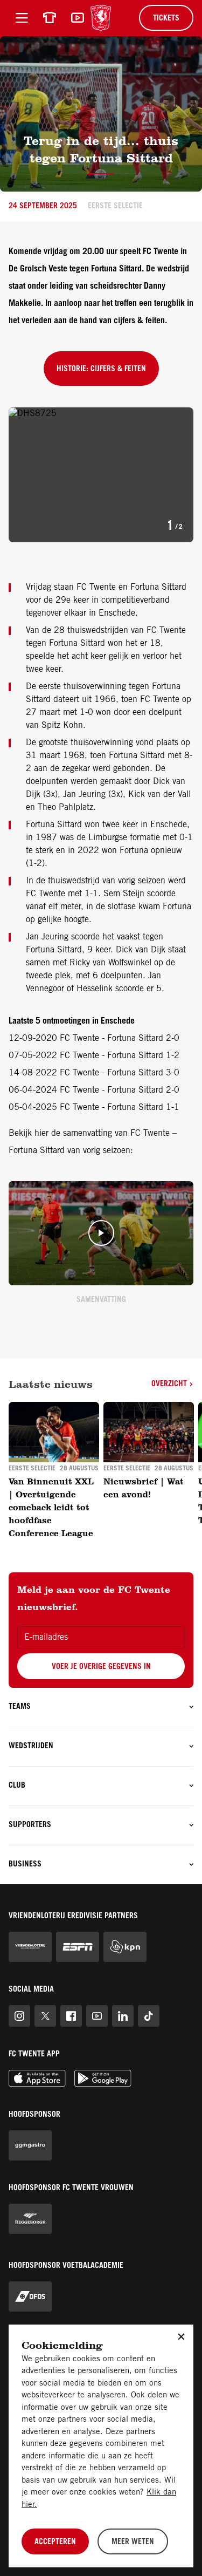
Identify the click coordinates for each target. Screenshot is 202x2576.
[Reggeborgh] (30, 2219)
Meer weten (133, 2543)
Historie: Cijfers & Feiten (101, 370)
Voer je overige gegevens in (101, 1667)
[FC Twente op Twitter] (45, 2016)
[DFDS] (30, 2296)
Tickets (166, 19)
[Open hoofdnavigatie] (22, 18)
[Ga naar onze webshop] (50, 18)
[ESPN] (78, 1947)
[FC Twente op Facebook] (71, 2016)
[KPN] (125, 1947)
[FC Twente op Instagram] (19, 2016)
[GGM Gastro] (30, 2145)
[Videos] (78, 18)
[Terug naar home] (101, 18)
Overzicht (170, 1385)
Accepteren (55, 2543)
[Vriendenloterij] (30, 1947)
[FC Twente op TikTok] (149, 2016)
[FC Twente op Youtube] (97, 2016)
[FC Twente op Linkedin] (123, 2016)
